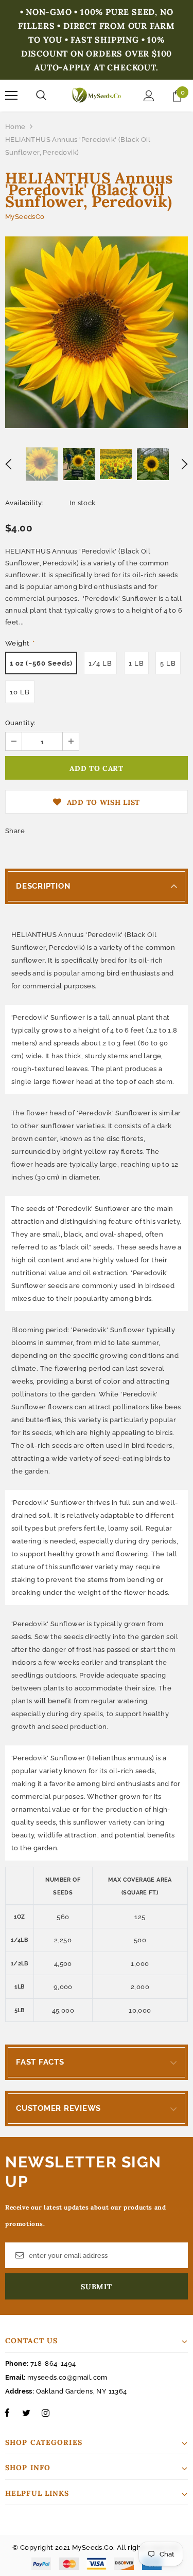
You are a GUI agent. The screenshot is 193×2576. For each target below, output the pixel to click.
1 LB (136, 663)
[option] (97, 332)
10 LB (20, 692)
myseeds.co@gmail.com (67, 2377)
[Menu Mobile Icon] (11, 96)
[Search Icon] (41, 96)
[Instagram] (45, 2413)
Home (15, 127)
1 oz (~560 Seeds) (41, 663)
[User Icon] (149, 96)
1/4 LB (100, 663)
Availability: (24, 503)
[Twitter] (26, 2413)
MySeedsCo (25, 217)
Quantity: (21, 723)
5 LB (168, 663)
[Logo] (97, 95)
